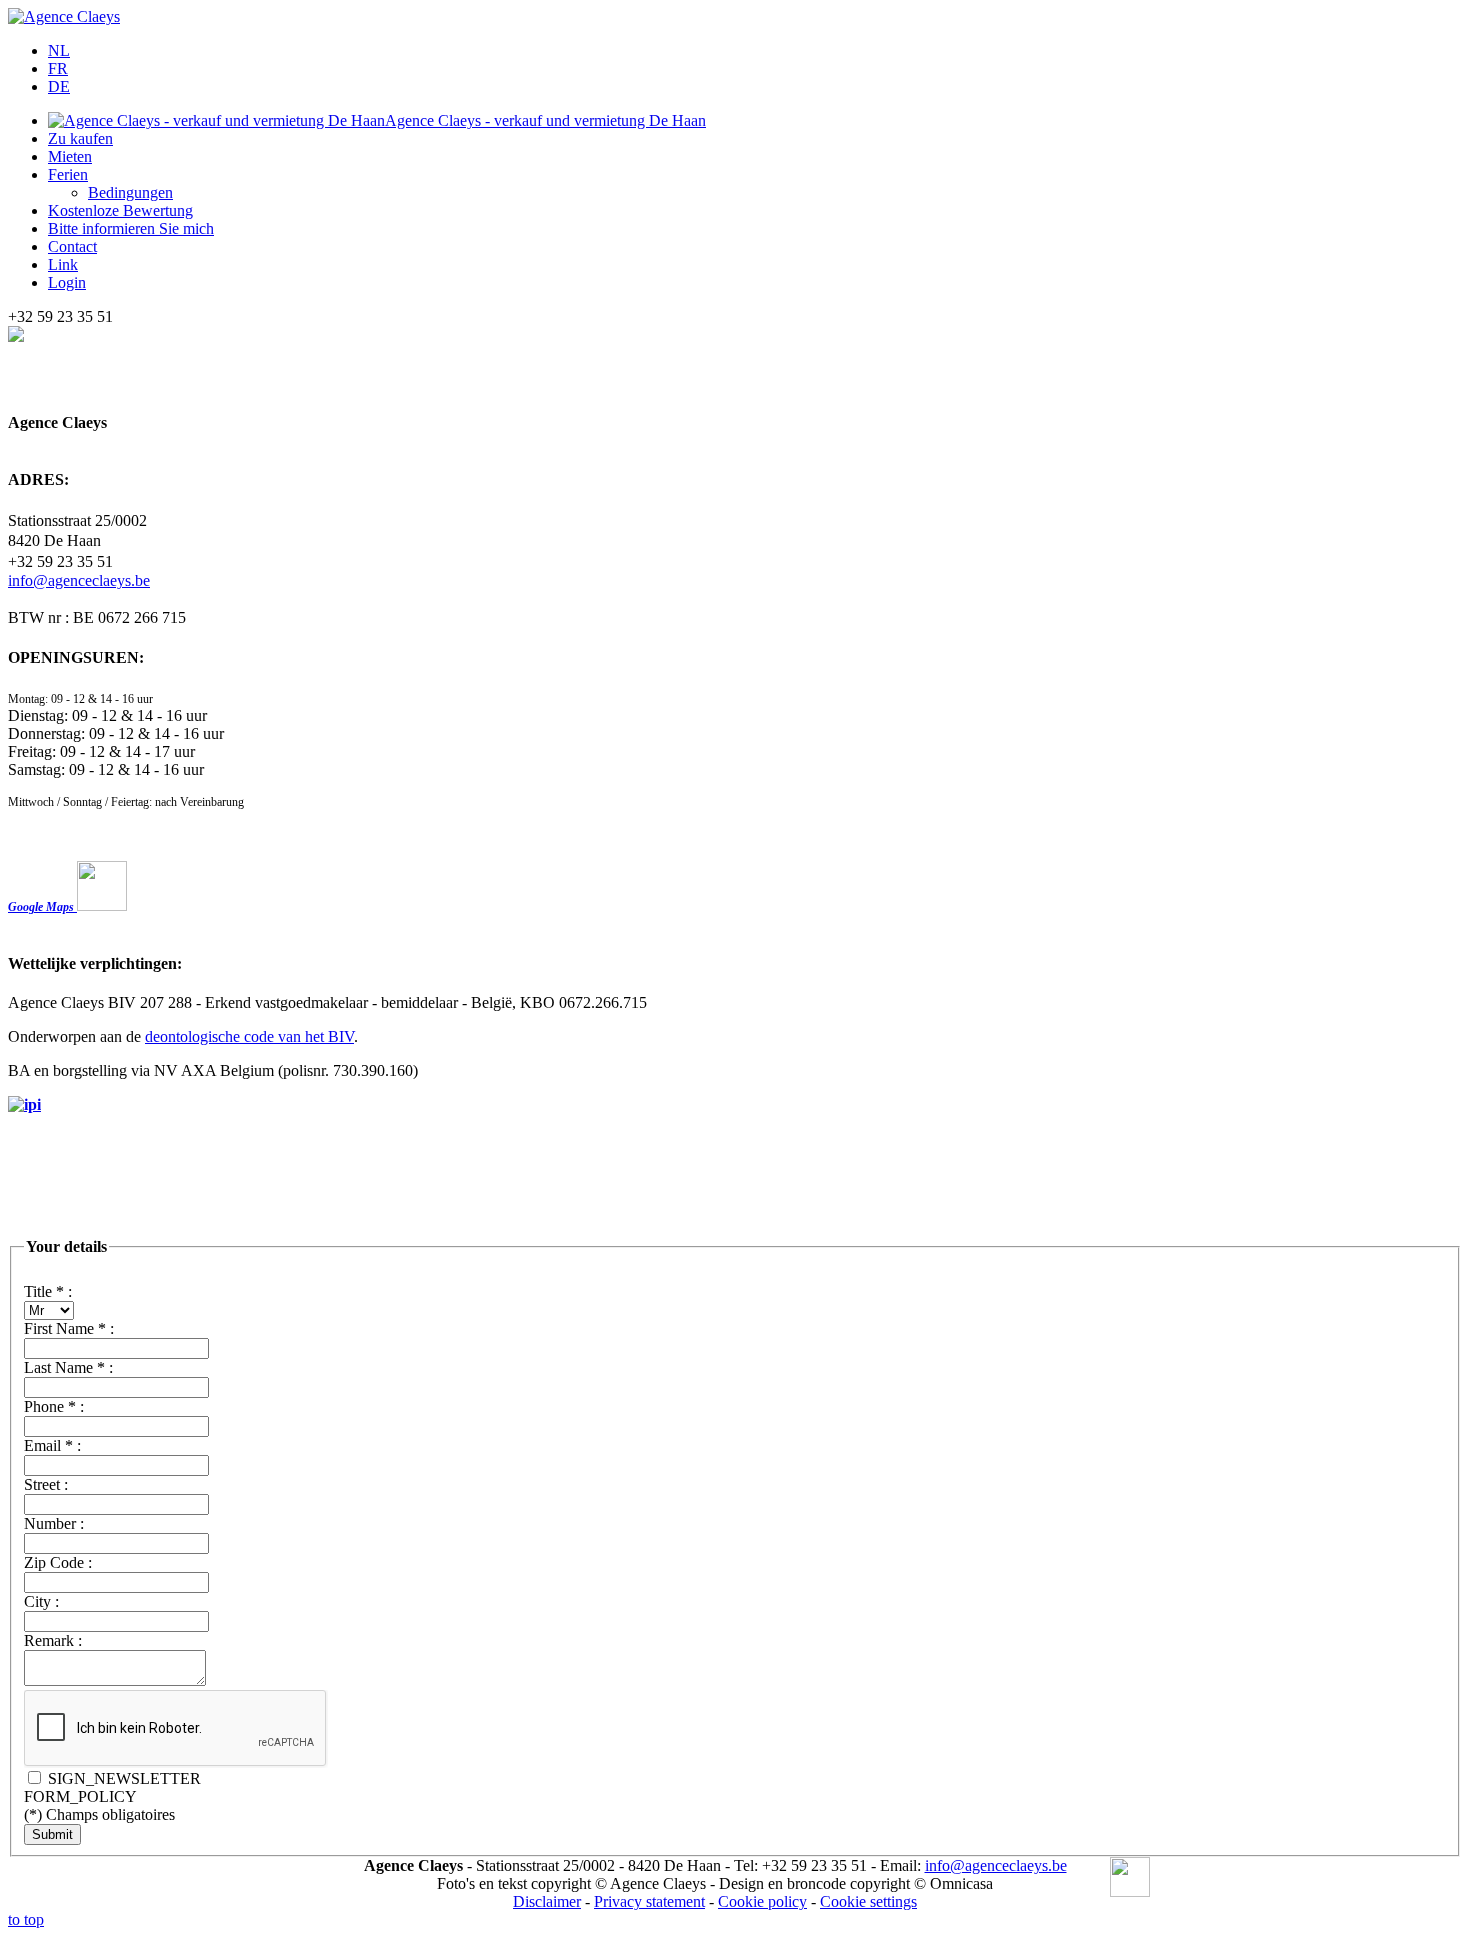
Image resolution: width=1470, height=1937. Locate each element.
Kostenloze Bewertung (120, 210)
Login (67, 282)
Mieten (70, 156)
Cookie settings (868, 1901)
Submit (52, 1834)
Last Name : (68, 1367)
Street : (46, 1484)
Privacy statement (649, 1901)
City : (41, 1601)
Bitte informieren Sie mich (131, 228)
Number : (54, 1523)
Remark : (53, 1640)
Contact (72, 246)
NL (59, 50)
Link (63, 264)
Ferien (68, 174)
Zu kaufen (80, 138)
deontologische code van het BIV (249, 1036)
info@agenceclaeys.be (79, 580)
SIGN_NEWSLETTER (122, 1778)
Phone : (54, 1406)
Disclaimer (547, 1901)
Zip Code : (58, 1562)
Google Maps (42, 907)
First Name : (69, 1328)
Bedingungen (130, 192)
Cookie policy (762, 1901)
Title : (48, 1291)
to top (26, 1919)
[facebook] (1130, 1879)
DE (59, 86)
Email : (52, 1445)
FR (58, 68)
